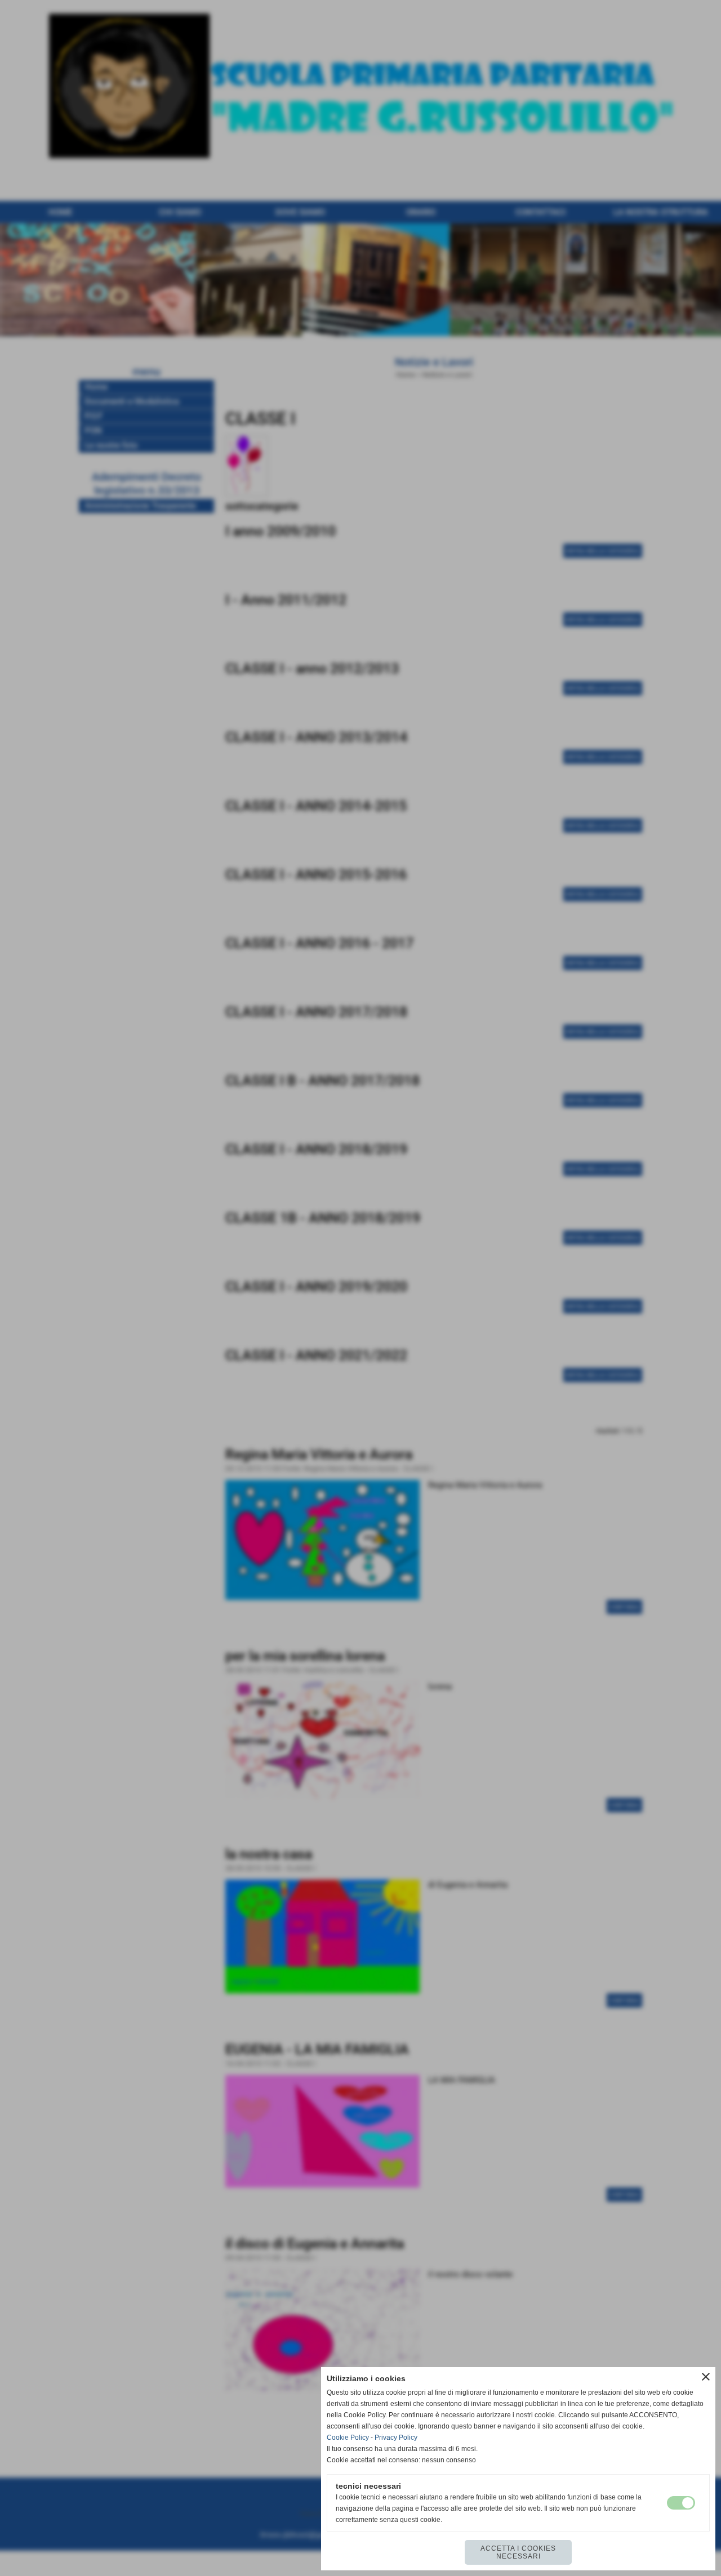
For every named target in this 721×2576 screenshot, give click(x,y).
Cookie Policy (348, 2438)
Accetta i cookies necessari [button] (518, 2552)
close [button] (706, 2377)
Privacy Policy (396, 2438)
